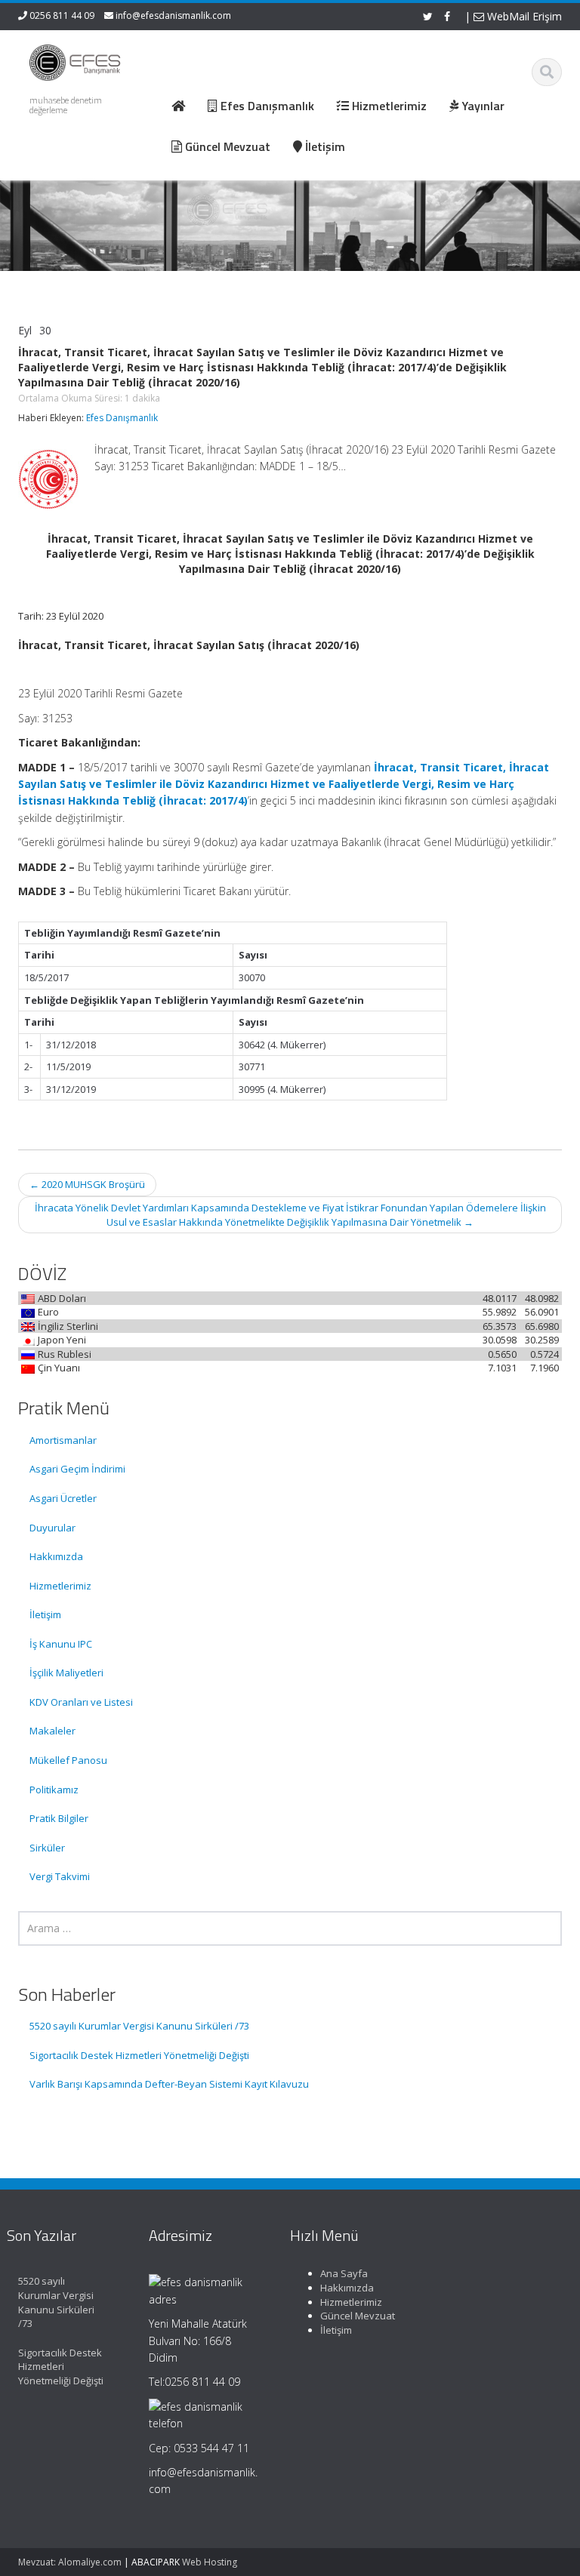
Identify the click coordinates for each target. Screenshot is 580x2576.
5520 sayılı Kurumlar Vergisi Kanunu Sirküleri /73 (139, 2026)
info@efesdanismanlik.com (173, 15)
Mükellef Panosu (68, 1760)
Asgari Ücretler (63, 1498)
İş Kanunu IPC (61, 1644)
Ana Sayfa (344, 2273)
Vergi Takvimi (60, 1876)
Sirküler (47, 1848)
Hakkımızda (56, 1556)
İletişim (45, 1614)
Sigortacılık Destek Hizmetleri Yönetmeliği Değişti (139, 2055)
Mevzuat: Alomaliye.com (70, 2562)
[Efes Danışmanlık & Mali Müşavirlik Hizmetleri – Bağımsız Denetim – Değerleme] (77, 60)
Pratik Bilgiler (59, 1818)
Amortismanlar (63, 1440)
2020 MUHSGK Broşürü (87, 1184)
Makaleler (52, 1731)
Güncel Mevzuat (358, 2316)
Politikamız (54, 1790)
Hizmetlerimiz (60, 1586)
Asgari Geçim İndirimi (77, 1469)
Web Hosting (210, 2562)
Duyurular (52, 1528)
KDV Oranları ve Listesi (81, 1702)
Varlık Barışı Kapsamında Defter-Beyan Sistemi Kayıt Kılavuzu (169, 2084)
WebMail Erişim (523, 16)
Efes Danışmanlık (122, 418)
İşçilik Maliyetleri (66, 1673)
